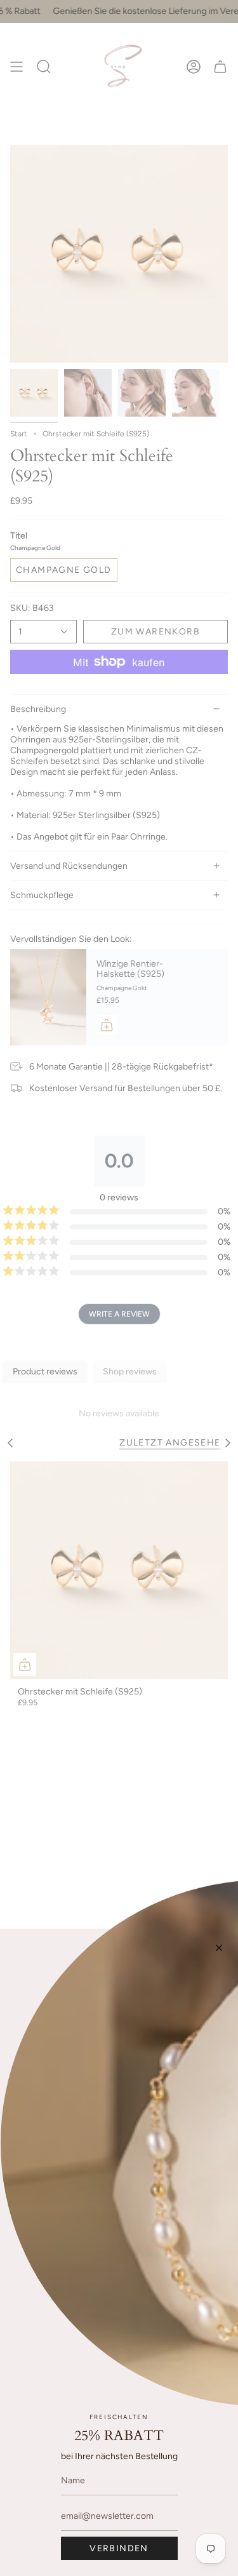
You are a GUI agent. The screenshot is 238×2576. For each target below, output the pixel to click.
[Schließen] (219, 1948)
